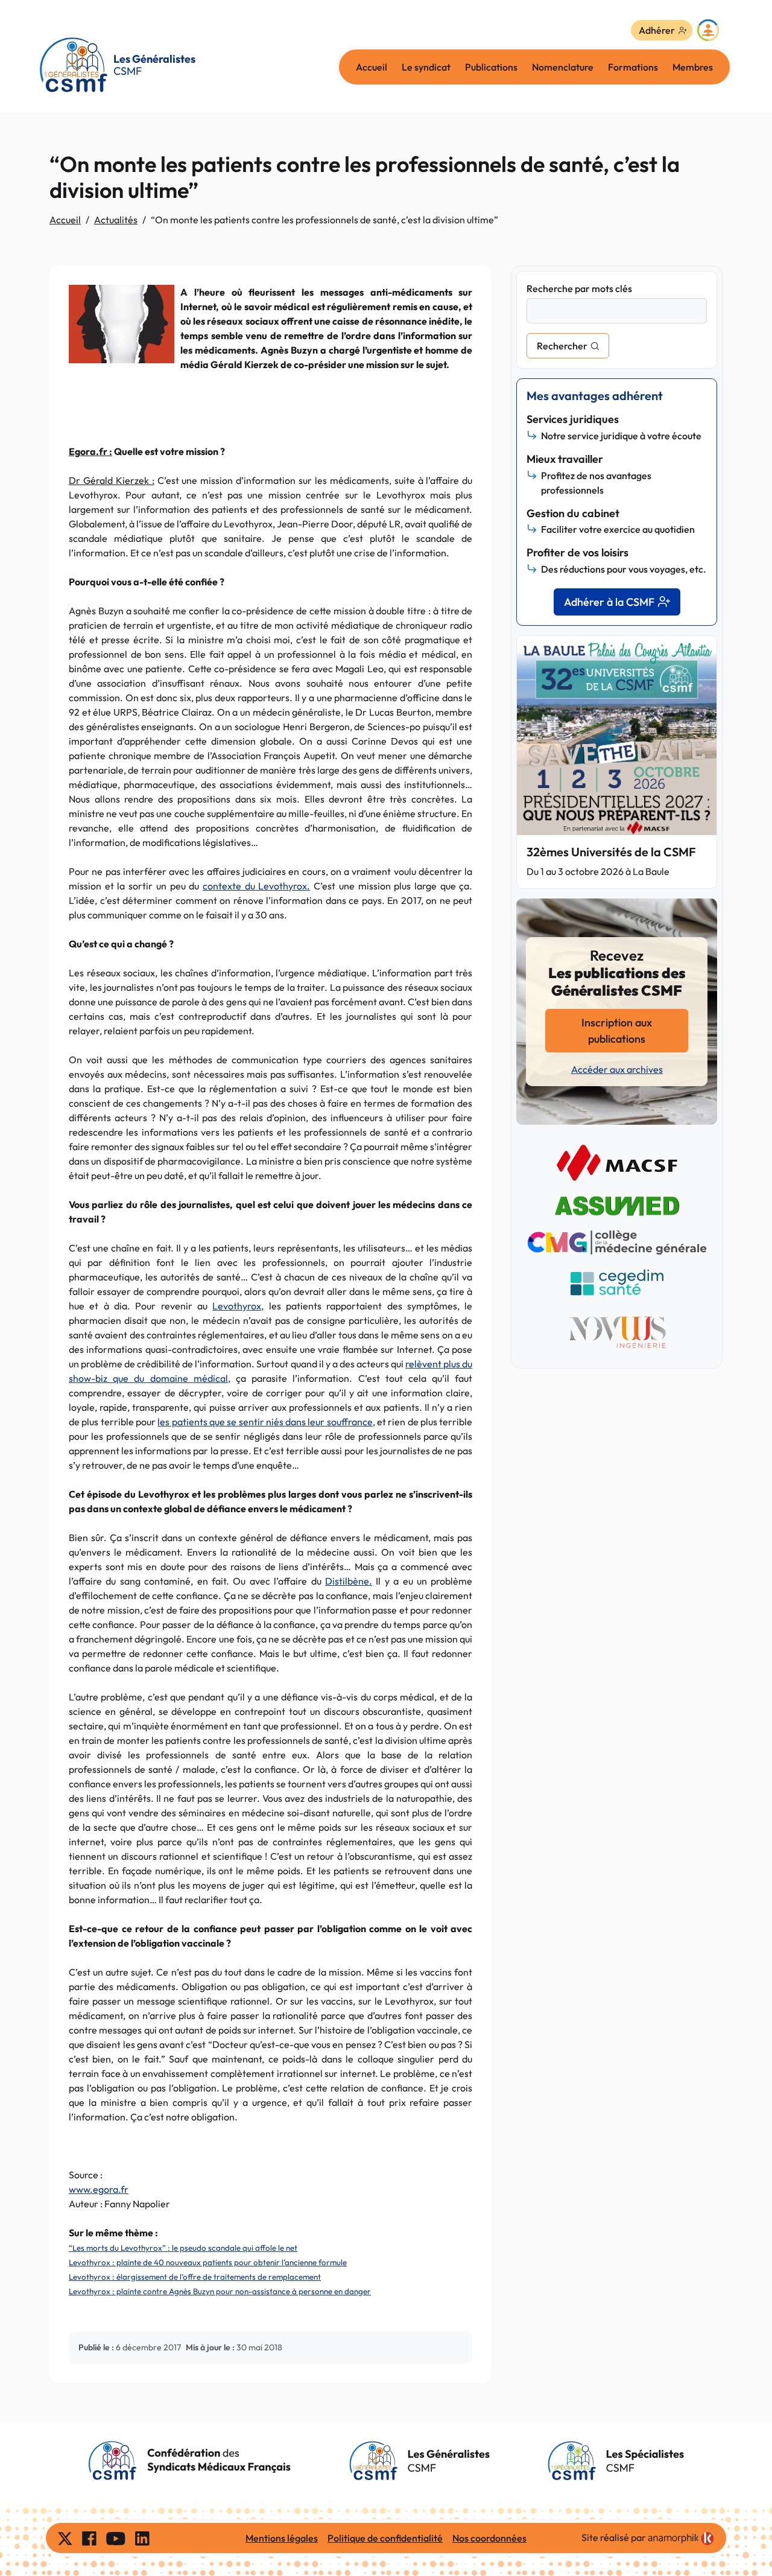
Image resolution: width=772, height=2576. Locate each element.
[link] (681, 2539)
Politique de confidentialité (385, 2538)
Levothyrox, (238, 1306)
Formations (633, 67)
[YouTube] (116, 2538)
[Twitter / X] (65, 2538)
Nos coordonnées (489, 2538)
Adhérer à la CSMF (609, 602)
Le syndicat (426, 67)
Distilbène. (349, 1581)
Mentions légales (282, 2538)
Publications (491, 67)
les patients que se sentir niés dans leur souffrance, (266, 1422)
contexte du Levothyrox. (256, 886)
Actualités (116, 220)
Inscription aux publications (617, 1031)
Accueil (372, 67)
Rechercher (562, 346)
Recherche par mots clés (579, 288)
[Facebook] (89, 2538)
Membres (693, 67)
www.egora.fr (99, 2189)
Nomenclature (563, 67)
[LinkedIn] (142, 2538)
